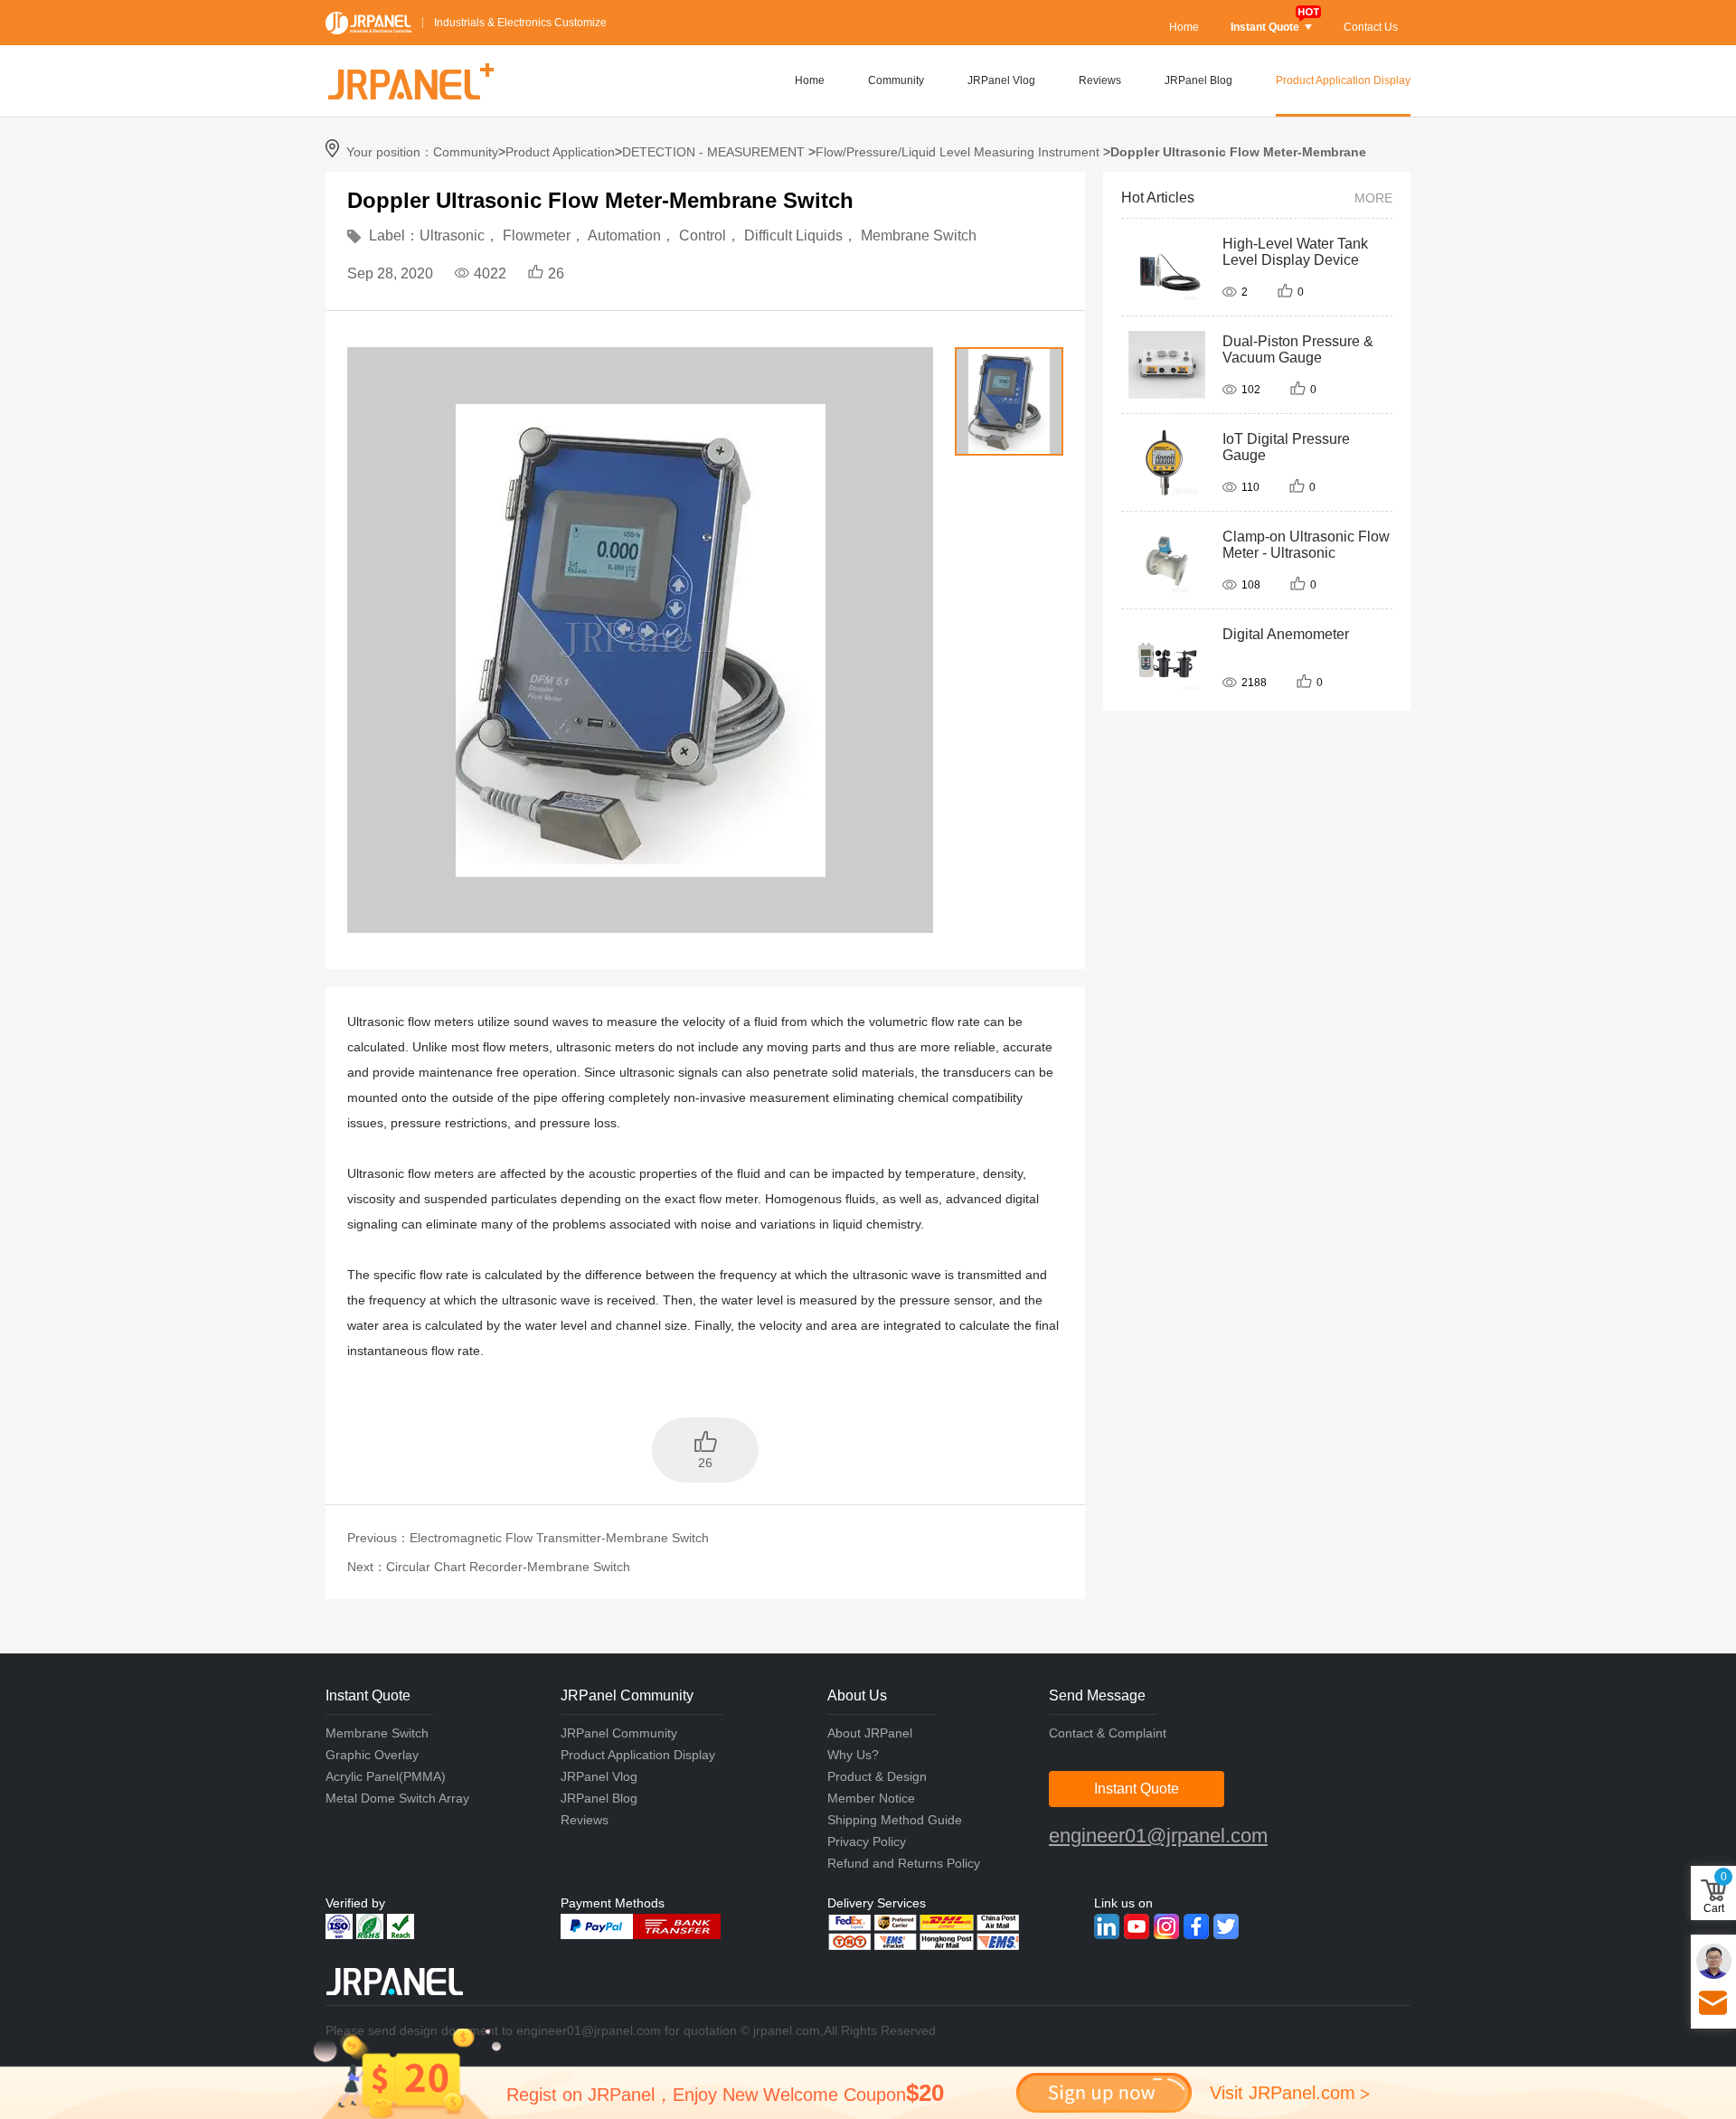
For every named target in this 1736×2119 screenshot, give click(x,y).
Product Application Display (1343, 80)
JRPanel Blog (1198, 80)
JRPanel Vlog (1001, 80)
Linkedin (1107, 1926)
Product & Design (877, 1776)
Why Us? (853, 1755)
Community (896, 80)
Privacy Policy (867, 1841)
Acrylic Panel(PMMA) (386, 1776)
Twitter (1226, 1926)
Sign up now (1104, 2093)
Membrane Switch (377, 1733)
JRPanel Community (619, 1733)
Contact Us (1371, 27)
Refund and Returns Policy (904, 1863)
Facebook (1196, 1926)
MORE (1373, 198)
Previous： (528, 1538)
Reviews (1100, 80)
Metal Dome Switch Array (397, 1798)
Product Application (560, 152)
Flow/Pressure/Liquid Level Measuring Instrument (958, 152)
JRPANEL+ (410, 81)
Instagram (1166, 1926)
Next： (489, 1567)
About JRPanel (870, 1733)
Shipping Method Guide (895, 1820)
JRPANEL (368, 23)
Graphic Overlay (372, 1755)
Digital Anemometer (1286, 634)
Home (1184, 27)
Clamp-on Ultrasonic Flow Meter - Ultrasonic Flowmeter (1306, 553)
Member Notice (871, 1798)
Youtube (1137, 1926)
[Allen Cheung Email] (1714, 1961)
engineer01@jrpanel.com (1158, 1836)
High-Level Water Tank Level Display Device (1295, 252)
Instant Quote (1265, 27)
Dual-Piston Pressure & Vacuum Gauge (1298, 349)
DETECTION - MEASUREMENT (713, 152)
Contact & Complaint (1108, 1733)
